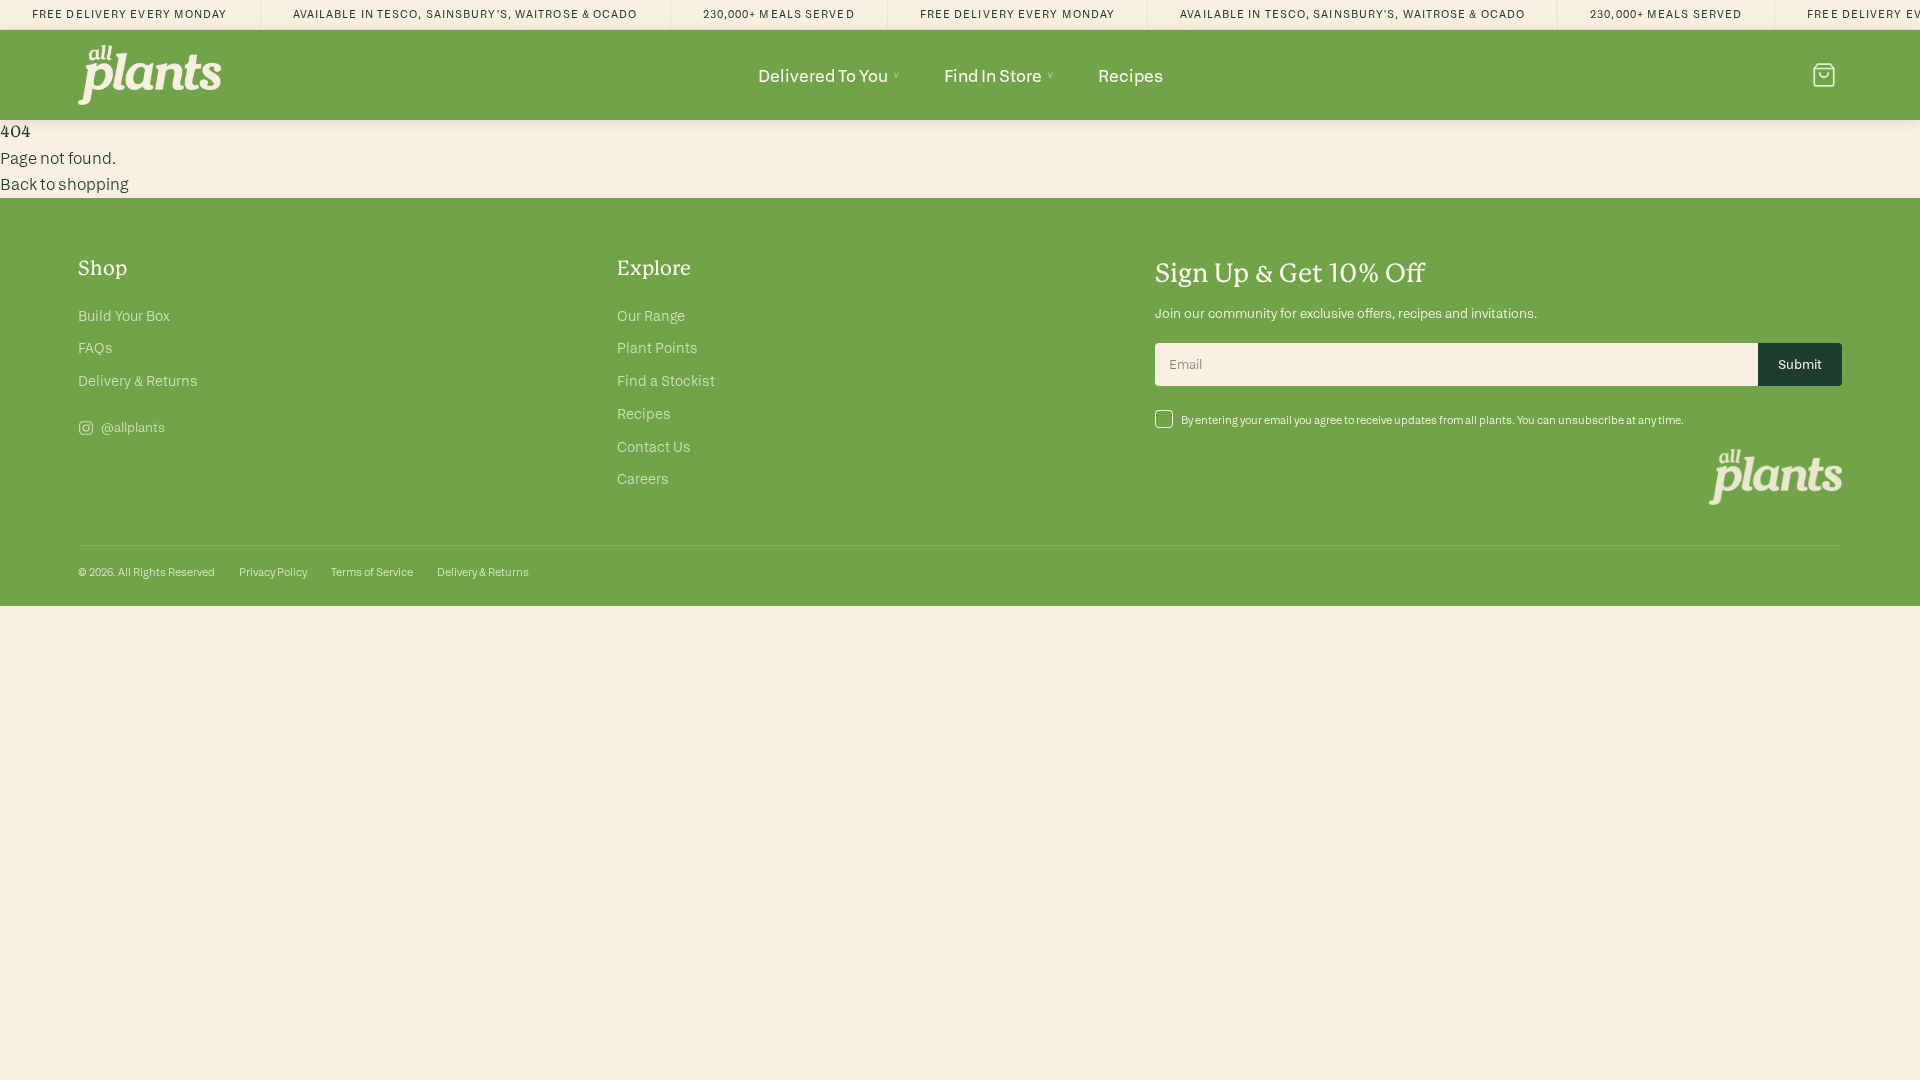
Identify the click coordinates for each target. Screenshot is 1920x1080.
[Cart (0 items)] (1824, 75)
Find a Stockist (666, 381)
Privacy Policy (273, 572)
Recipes (1130, 75)
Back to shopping (64, 184)
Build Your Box (124, 316)
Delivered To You (829, 75)
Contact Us (654, 447)
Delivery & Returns (138, 381)
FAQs (95, 348)
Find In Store (999, 75)
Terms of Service (372, 572)
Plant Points (657, 348)
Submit (1800, 364)
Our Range (651, 316)
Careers (643, 479)
